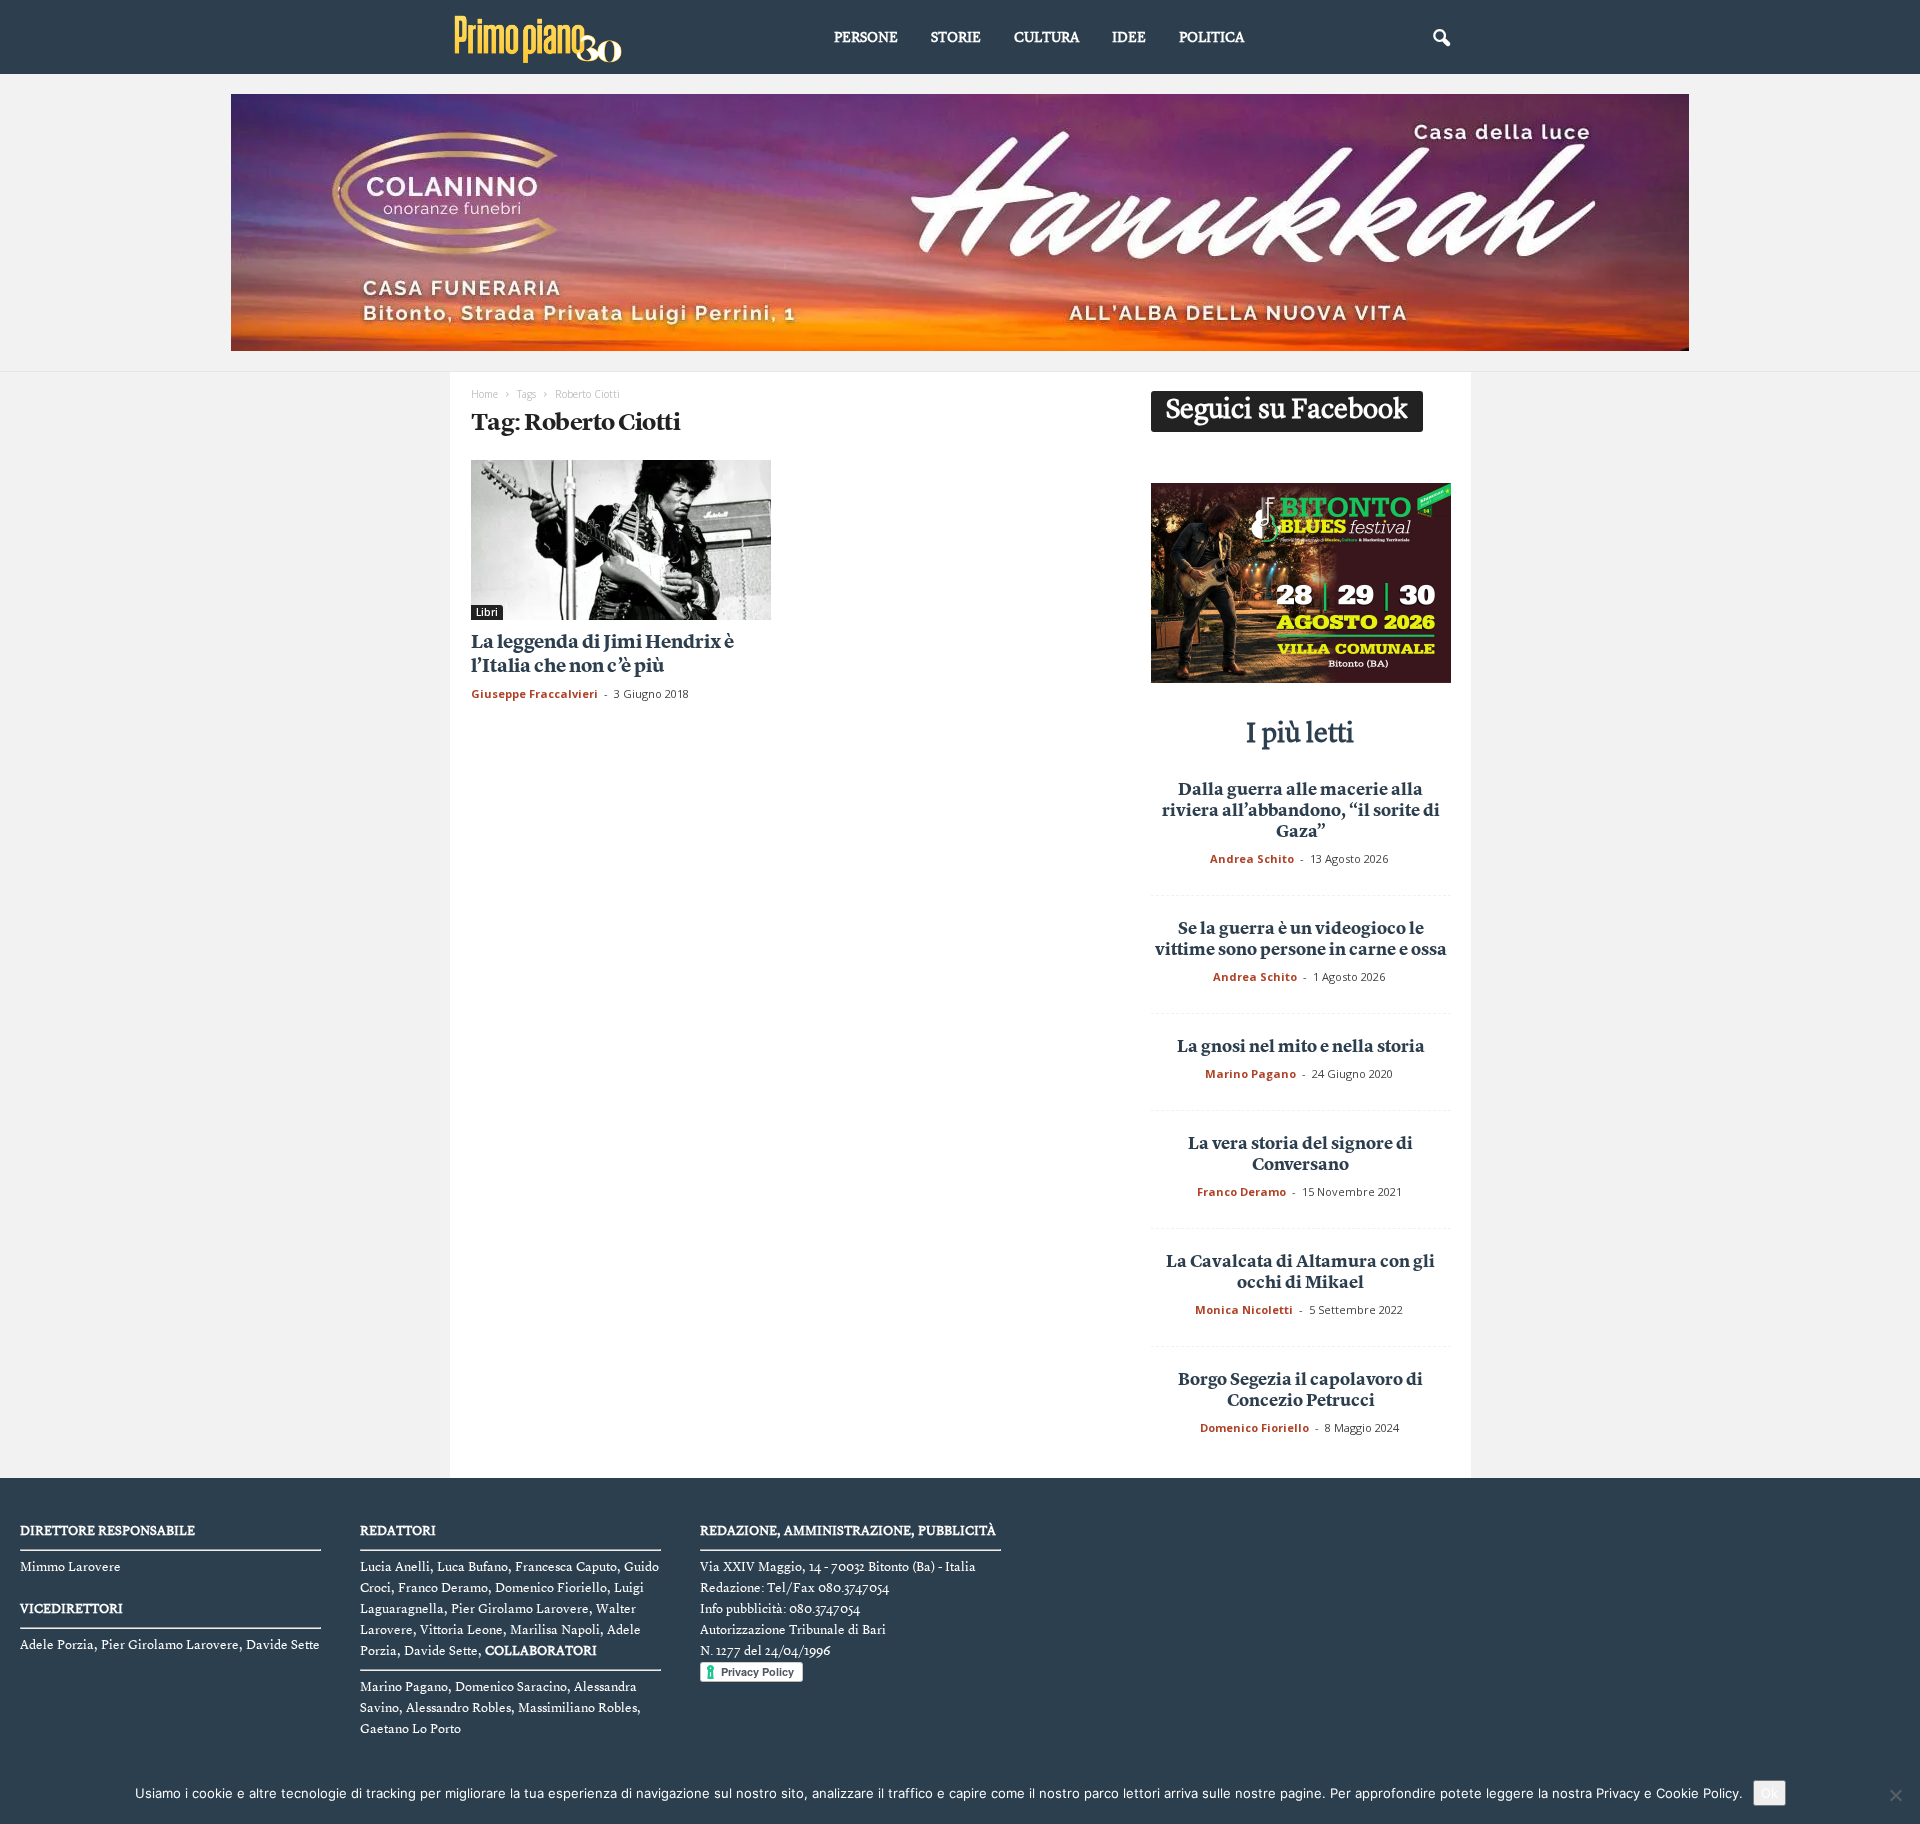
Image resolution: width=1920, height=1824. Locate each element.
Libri (487, 612)
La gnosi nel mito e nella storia (1301, 1047)
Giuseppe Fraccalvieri (534, 693)
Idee (1129, 38)
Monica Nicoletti (1244, 1309)
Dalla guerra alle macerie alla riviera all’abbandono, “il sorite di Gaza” (1301, 811)
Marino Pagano (1250, 1073)
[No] (1895, 1795)
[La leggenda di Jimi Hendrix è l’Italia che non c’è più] (621, 540)
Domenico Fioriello (1254, 1427)
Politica (1211, 38)
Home (484, 394)
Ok (1769, 1793)
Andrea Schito (1252, 858)
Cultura (1046, 38)
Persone (866, 38)
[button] (1441, 39)
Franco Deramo (1241, 1191)
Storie (956, 38)
